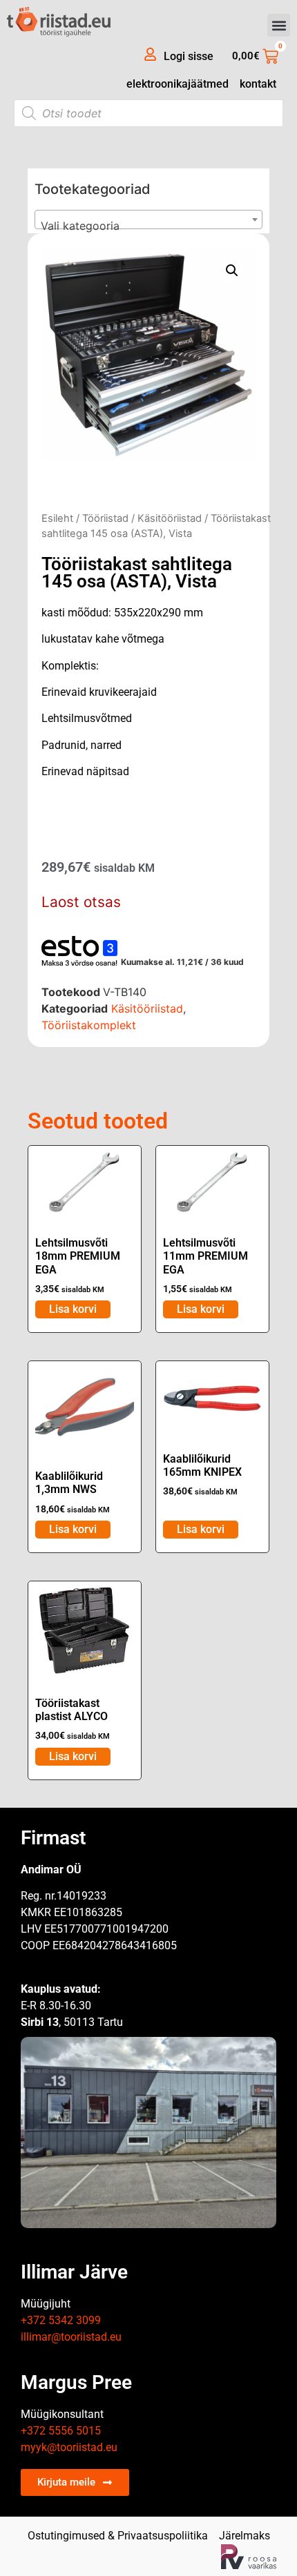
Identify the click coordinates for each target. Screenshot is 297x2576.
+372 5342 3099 (61, 2320)
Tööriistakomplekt (89, 1025)
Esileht (57, 518)
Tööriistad (105, 518)
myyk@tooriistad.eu (69, 2447)
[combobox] (148, 219)
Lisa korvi (73, 1309)
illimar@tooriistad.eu (71, 2337)
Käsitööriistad (170, 518)
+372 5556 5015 (61, 2431)
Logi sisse (189, 56)
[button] (279, 25)
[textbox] (148, 226)
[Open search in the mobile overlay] (148, 113)
